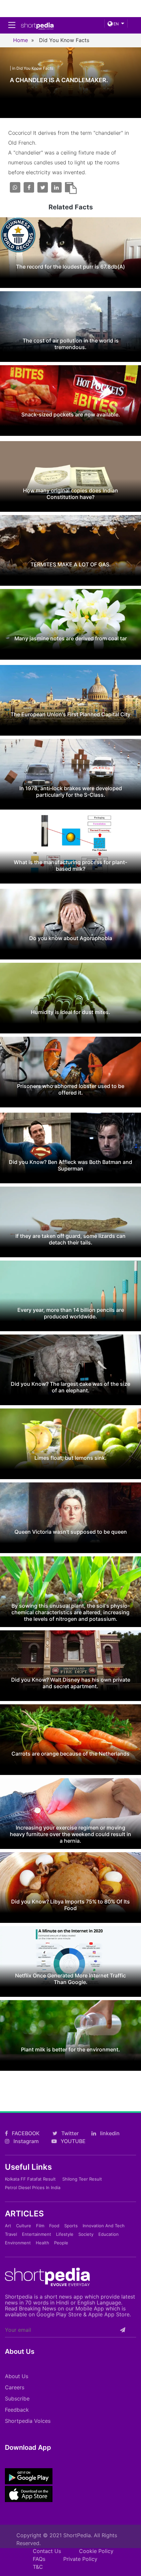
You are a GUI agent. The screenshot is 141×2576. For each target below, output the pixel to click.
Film (40, 2226)
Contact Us (47, 2551)
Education (109, 2234)
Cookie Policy (96, 2551)
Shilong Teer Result (82, 2179)
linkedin (109, 2133)
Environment (18, 2243)
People (61, 2243)
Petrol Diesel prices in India (33, 2187)
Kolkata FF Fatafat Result (30, 2179)
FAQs (39, 2559)
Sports (71, 2226)
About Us (17, 2376)
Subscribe (17, 2399)
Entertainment (37, 2234)
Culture (24, 2226)
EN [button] (116, 24)
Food (54, 2226)
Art (8, 2226)
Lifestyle (65, 2234)
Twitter (69, 2133)
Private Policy (80, 2559)
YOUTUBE (72, 2141)
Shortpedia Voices (28, 2421)
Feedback (17, 2410)
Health (42, 2243)
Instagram (25, 2141)
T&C (38, 2567)
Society (86, 2234)
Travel (11, 2234)
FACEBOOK (25, 2133)
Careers (15, 2387)
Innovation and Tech (104, 2226)
